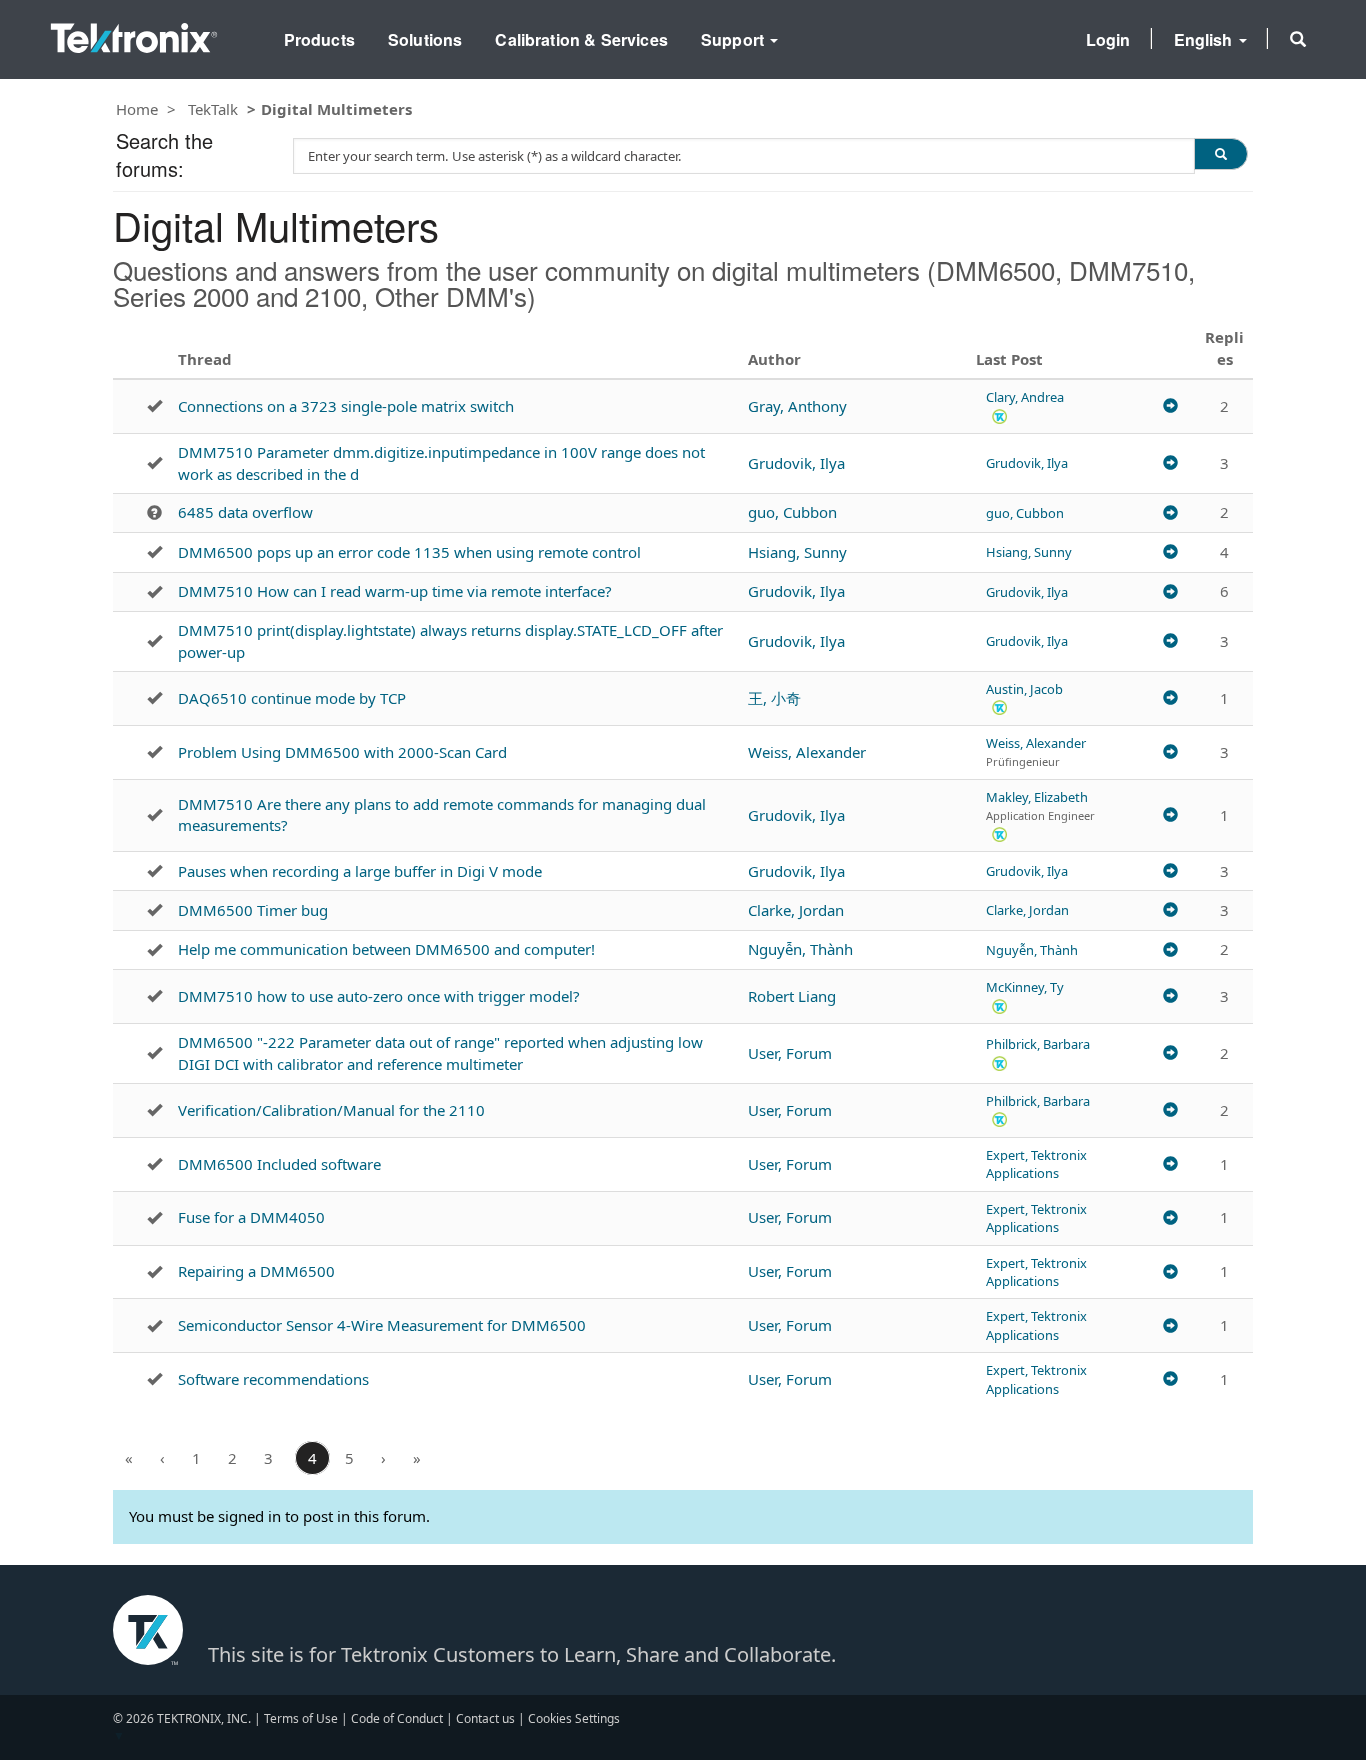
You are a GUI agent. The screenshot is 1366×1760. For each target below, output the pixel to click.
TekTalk (213, 109)
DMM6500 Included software (279, 1164)
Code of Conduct (397, 1718)
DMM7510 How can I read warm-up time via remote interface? (395, 591)
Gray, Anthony (797, 406)
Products (319, 39)
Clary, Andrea (1025, 397)
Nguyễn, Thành (800, 949)
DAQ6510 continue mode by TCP (292, 698)
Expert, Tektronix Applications (1036, 1164)
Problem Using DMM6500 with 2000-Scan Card (342, 752)
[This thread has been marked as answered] (154, 406)
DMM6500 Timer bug (253, 910)
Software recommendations (273, 1379)
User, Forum (790, 1053)
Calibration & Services (581, 39)
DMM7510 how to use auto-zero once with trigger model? (379, 996)
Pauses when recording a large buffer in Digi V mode (360, 871)
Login (1108, 39)
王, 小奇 (774, 698)
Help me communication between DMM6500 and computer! (386, 949)
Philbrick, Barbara (1038, 1044)
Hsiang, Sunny (797, 552)
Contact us (485, 1718)
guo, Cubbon (792, 512)
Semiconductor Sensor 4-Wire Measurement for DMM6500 (382, 1325)
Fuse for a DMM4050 (251, 1217)
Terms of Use (301, 1718)
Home (137, 109)
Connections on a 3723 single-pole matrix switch (346, 406)
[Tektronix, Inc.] (134, 33)
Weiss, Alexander (807, 752)
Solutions (425, 39)
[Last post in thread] (1170, 406)
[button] (1298, 39)
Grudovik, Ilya (796, 463)
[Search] (1221, 154)
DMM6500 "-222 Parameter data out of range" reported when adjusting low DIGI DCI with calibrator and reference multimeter (440, 1052)
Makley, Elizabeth (1037, 797)
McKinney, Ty (1025, 987)
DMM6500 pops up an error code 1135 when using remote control (409, 552)
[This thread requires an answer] (154, 513)
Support (734, 39)
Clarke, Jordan (796, 910)
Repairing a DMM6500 (256, 1271)
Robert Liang (792, 996)
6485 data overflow (245, 512)
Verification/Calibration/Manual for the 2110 (331, 1110)
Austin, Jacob (1024, 689)
